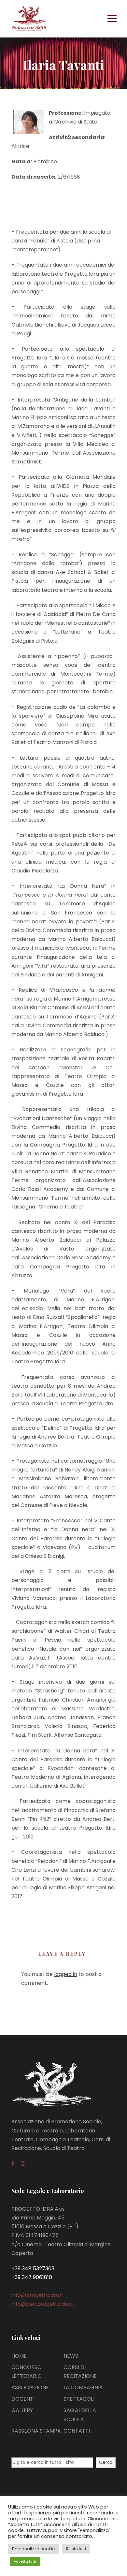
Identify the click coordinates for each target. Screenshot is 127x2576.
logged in (66, 1974)
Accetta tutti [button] (25, 2561)
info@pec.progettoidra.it (43, 2304)
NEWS (71, 2356)
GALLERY (22, 2410)
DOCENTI (23, 2399)
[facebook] (13, 2164)
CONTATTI (77, 2431)
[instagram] (23, 2164)
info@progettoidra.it (37, 2295)
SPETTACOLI (79, 2399)
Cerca (106, 2462)
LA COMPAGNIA (83, 2387)
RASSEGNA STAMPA (36, 2431)
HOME (19, 2356)
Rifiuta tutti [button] (76, 2549)
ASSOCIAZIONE (30, 2387)
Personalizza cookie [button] (34, 2549)
